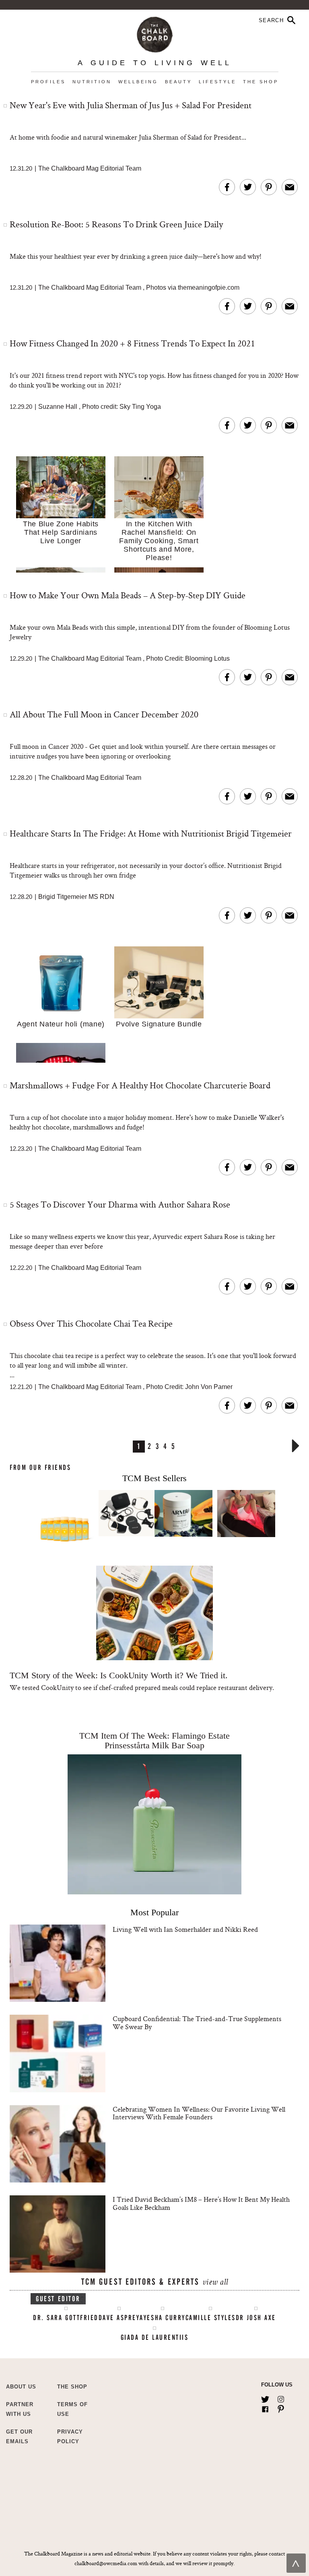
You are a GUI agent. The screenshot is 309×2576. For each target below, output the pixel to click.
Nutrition (92, 82)
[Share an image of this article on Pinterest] (269, 187)
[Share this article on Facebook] (227, 187)
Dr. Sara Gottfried (66, 2318)
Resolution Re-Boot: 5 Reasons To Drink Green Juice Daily (116, 224)
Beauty (178, 82)
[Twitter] (265, 2398)
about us (21, 2387)
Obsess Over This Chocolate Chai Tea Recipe (91, 1323)
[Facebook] (265, 2407)
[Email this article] (290, 187)
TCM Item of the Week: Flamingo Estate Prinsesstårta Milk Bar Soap (154, 1740)
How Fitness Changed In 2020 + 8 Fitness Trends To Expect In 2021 (132, 343)
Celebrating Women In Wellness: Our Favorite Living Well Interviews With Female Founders (199, 2113)
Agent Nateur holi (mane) (61, 1024)
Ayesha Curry (162, 2318)
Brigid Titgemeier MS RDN (76, 897)
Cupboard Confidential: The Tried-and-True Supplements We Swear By (197, 2023)
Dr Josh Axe (256, 2318)
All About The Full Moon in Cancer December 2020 (104, 714)
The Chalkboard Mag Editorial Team (90, 168)
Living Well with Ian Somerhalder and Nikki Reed (185, 1929)
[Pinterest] (281, 2407)
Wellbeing (138, 82)
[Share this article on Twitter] (248, 187)
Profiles (48, 82)
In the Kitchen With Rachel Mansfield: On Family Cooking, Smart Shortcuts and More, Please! (159, 541)
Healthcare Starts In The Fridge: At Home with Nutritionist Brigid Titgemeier (151, 833)
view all (215, 2283)
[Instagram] (281, 2398)
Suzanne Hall (58, 407)
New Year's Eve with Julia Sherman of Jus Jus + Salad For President (131, 105)
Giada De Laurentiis (155, 2337)
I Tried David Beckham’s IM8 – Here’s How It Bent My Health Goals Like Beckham (201, 2203)
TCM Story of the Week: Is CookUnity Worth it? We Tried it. (119, 1675)
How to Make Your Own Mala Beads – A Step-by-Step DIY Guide (128, 595)
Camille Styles (211, 2318)
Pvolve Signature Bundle (159, 1024)
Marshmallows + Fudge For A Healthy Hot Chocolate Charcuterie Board (140, 1085)
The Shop (261, 82)
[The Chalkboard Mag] (155, 33)
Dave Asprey (119, 2318)
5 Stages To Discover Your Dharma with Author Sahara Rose (120, 1204)
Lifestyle (217, 82)
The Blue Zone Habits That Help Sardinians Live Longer (61, 532)
